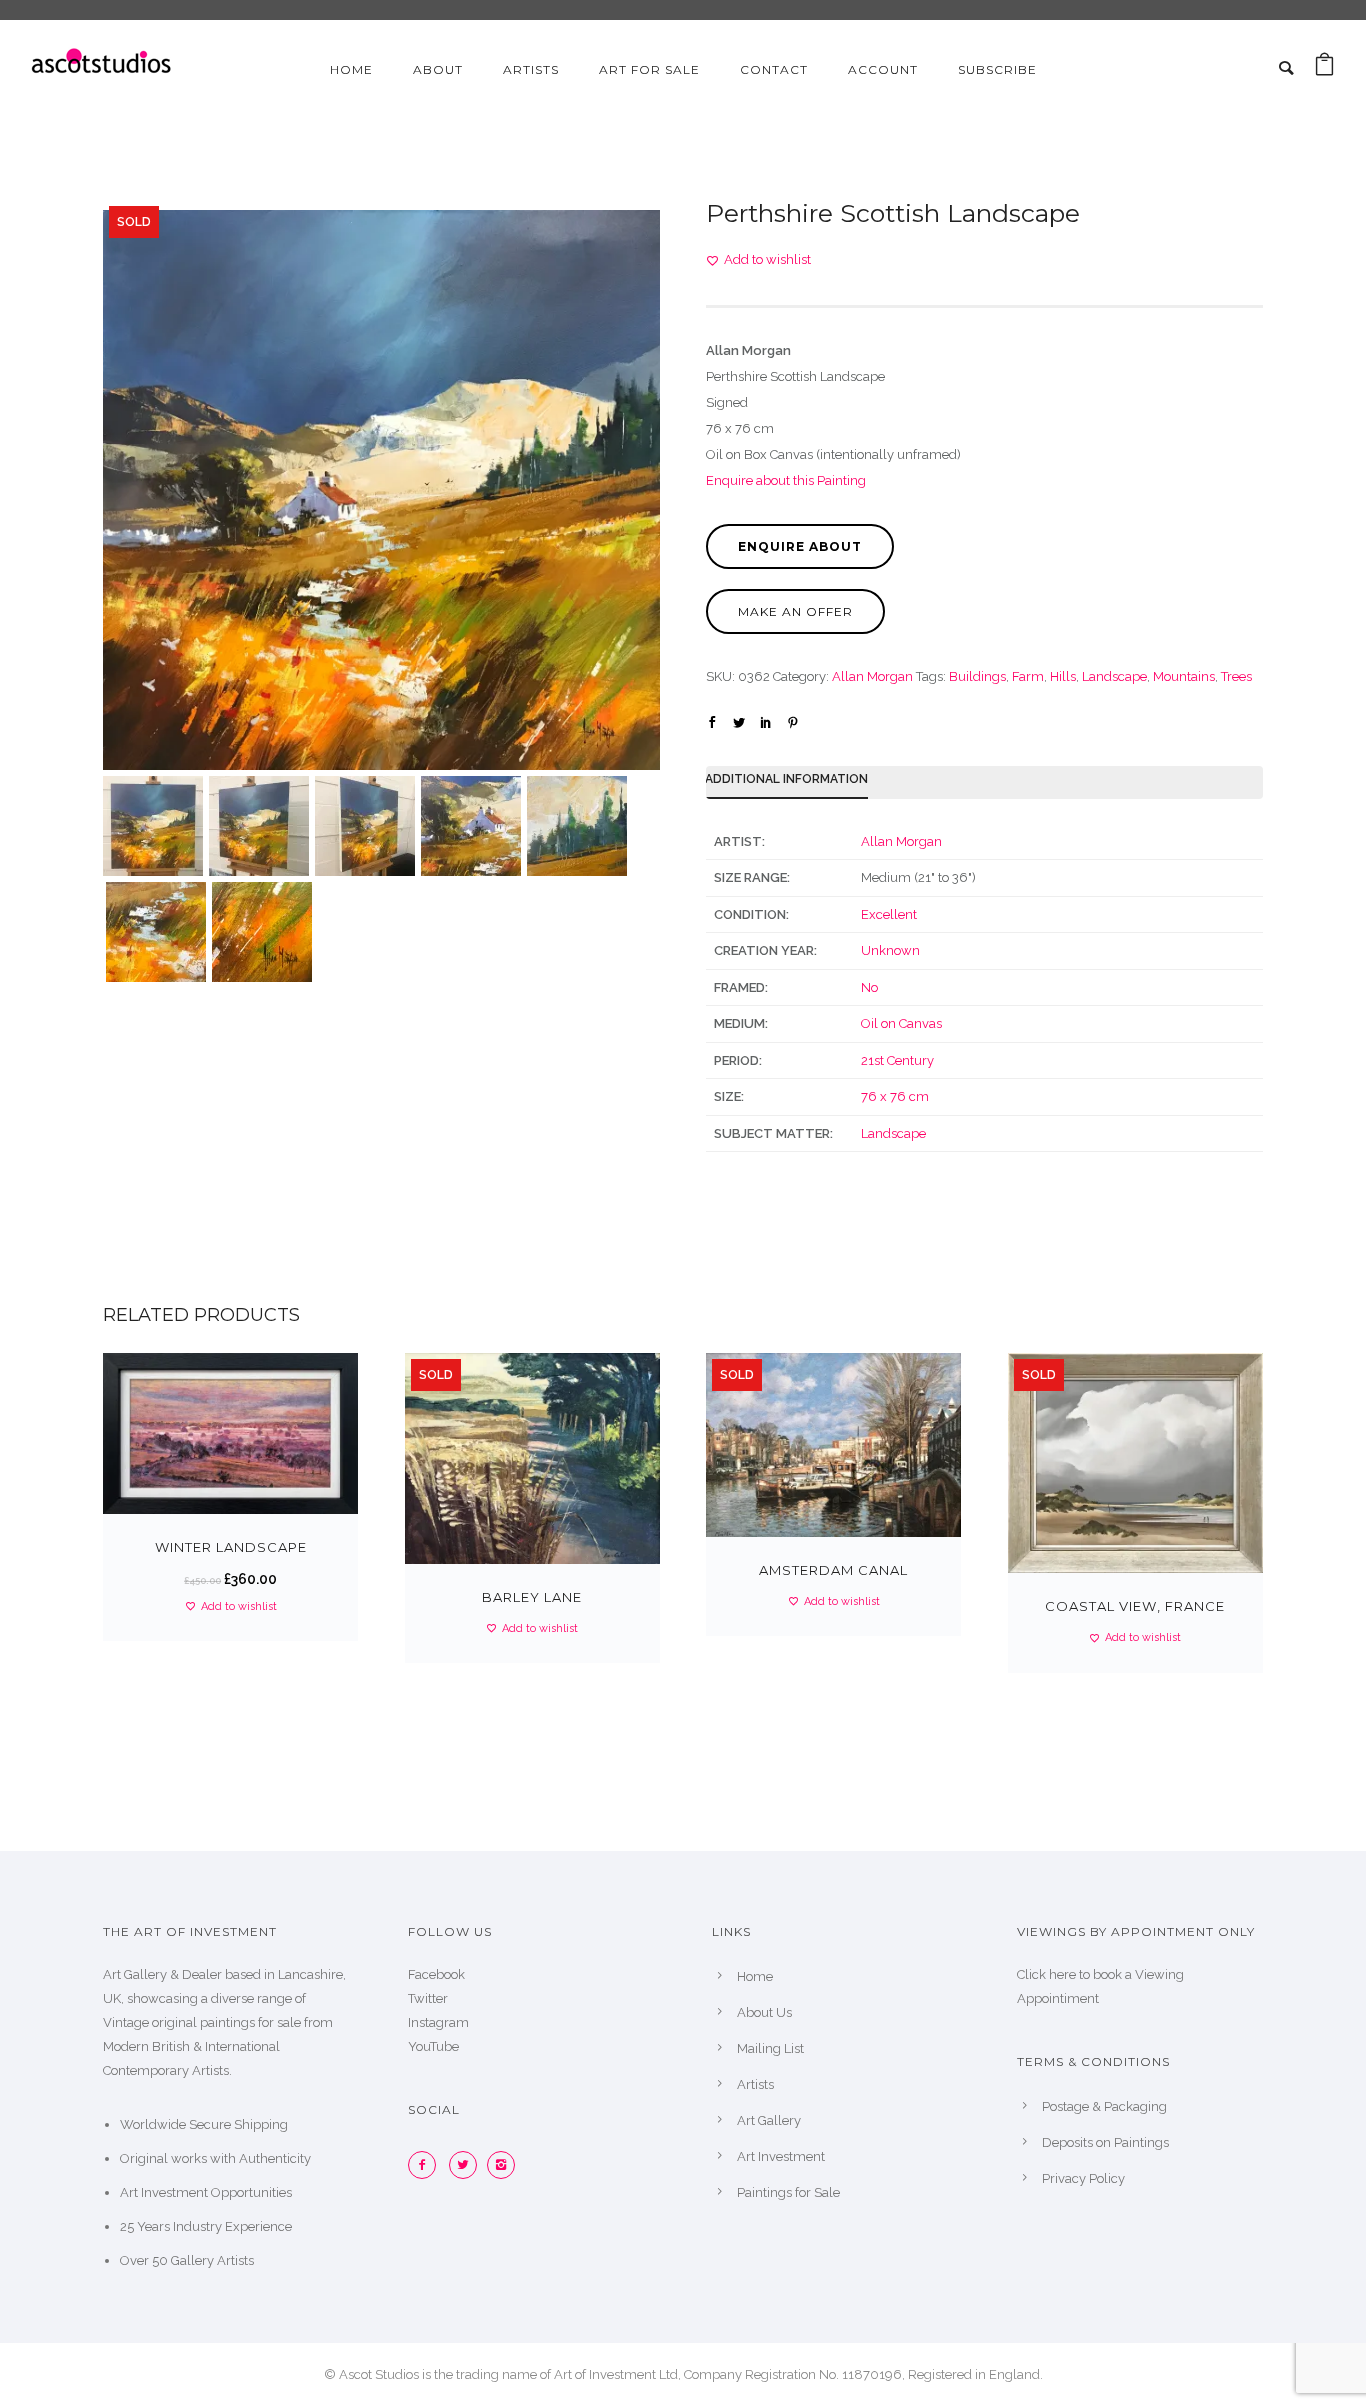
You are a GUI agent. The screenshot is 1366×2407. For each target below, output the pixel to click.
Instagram (438, 2022)
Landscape (1114, 676)
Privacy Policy (1083, 2178)
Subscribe (997, 69)
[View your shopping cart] (1324, 69)
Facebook (436, 1974)
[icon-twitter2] (468, 2165)
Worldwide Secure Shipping (204, 2124)
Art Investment (781, 2156)
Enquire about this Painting (786, 480)
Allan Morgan (872, 676)
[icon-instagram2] (506, 2165)
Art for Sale (649, 69)
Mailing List (770, 2048)
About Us (764, 2012)
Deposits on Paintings (1105, 2142)
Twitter (428, 1998)
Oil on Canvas (901, 1023)
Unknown (890, 950)
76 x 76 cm (895, 1096)
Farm (1028, 676)
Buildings (977, 676)
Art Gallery (769, 2120)
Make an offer (795, 611)
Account (883, 69)
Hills (1063, 676)
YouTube (433, 2046)
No (869, 987)
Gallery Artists (212, 2260)
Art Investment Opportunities (206, 2192)
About (438, 69)
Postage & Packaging (1104, 2106)
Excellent (889, 914)
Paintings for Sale (788, 2192)
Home (351, 69)
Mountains (1184, 676)
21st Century (897, 1060)
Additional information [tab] (786, 779)
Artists (531, 69)
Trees (1236, 676)
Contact (774, 69)
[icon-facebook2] (427, 2165)
